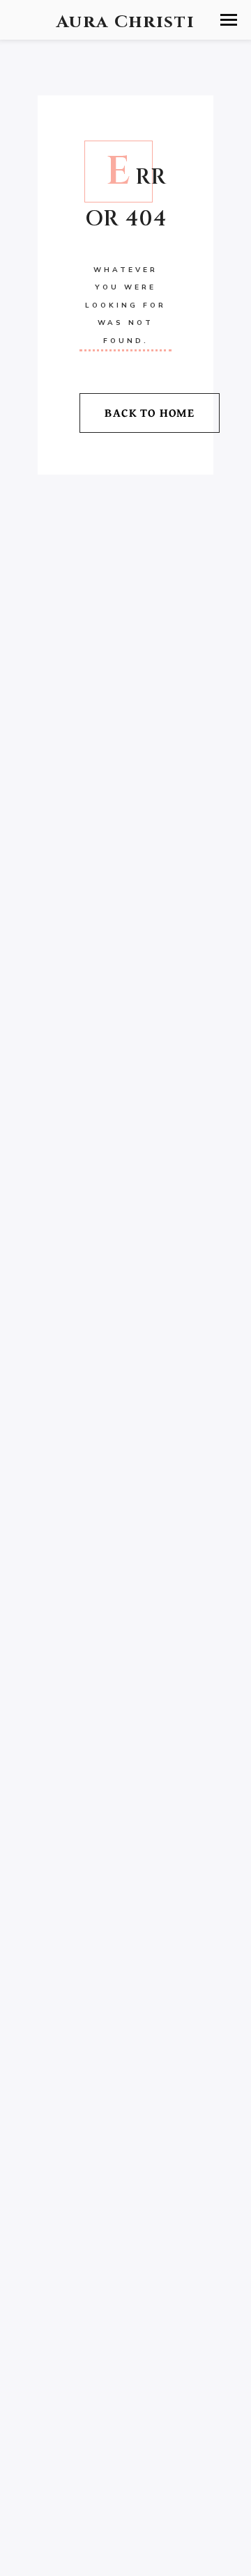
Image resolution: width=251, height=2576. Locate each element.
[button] (229, 20)
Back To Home (150, 412)
